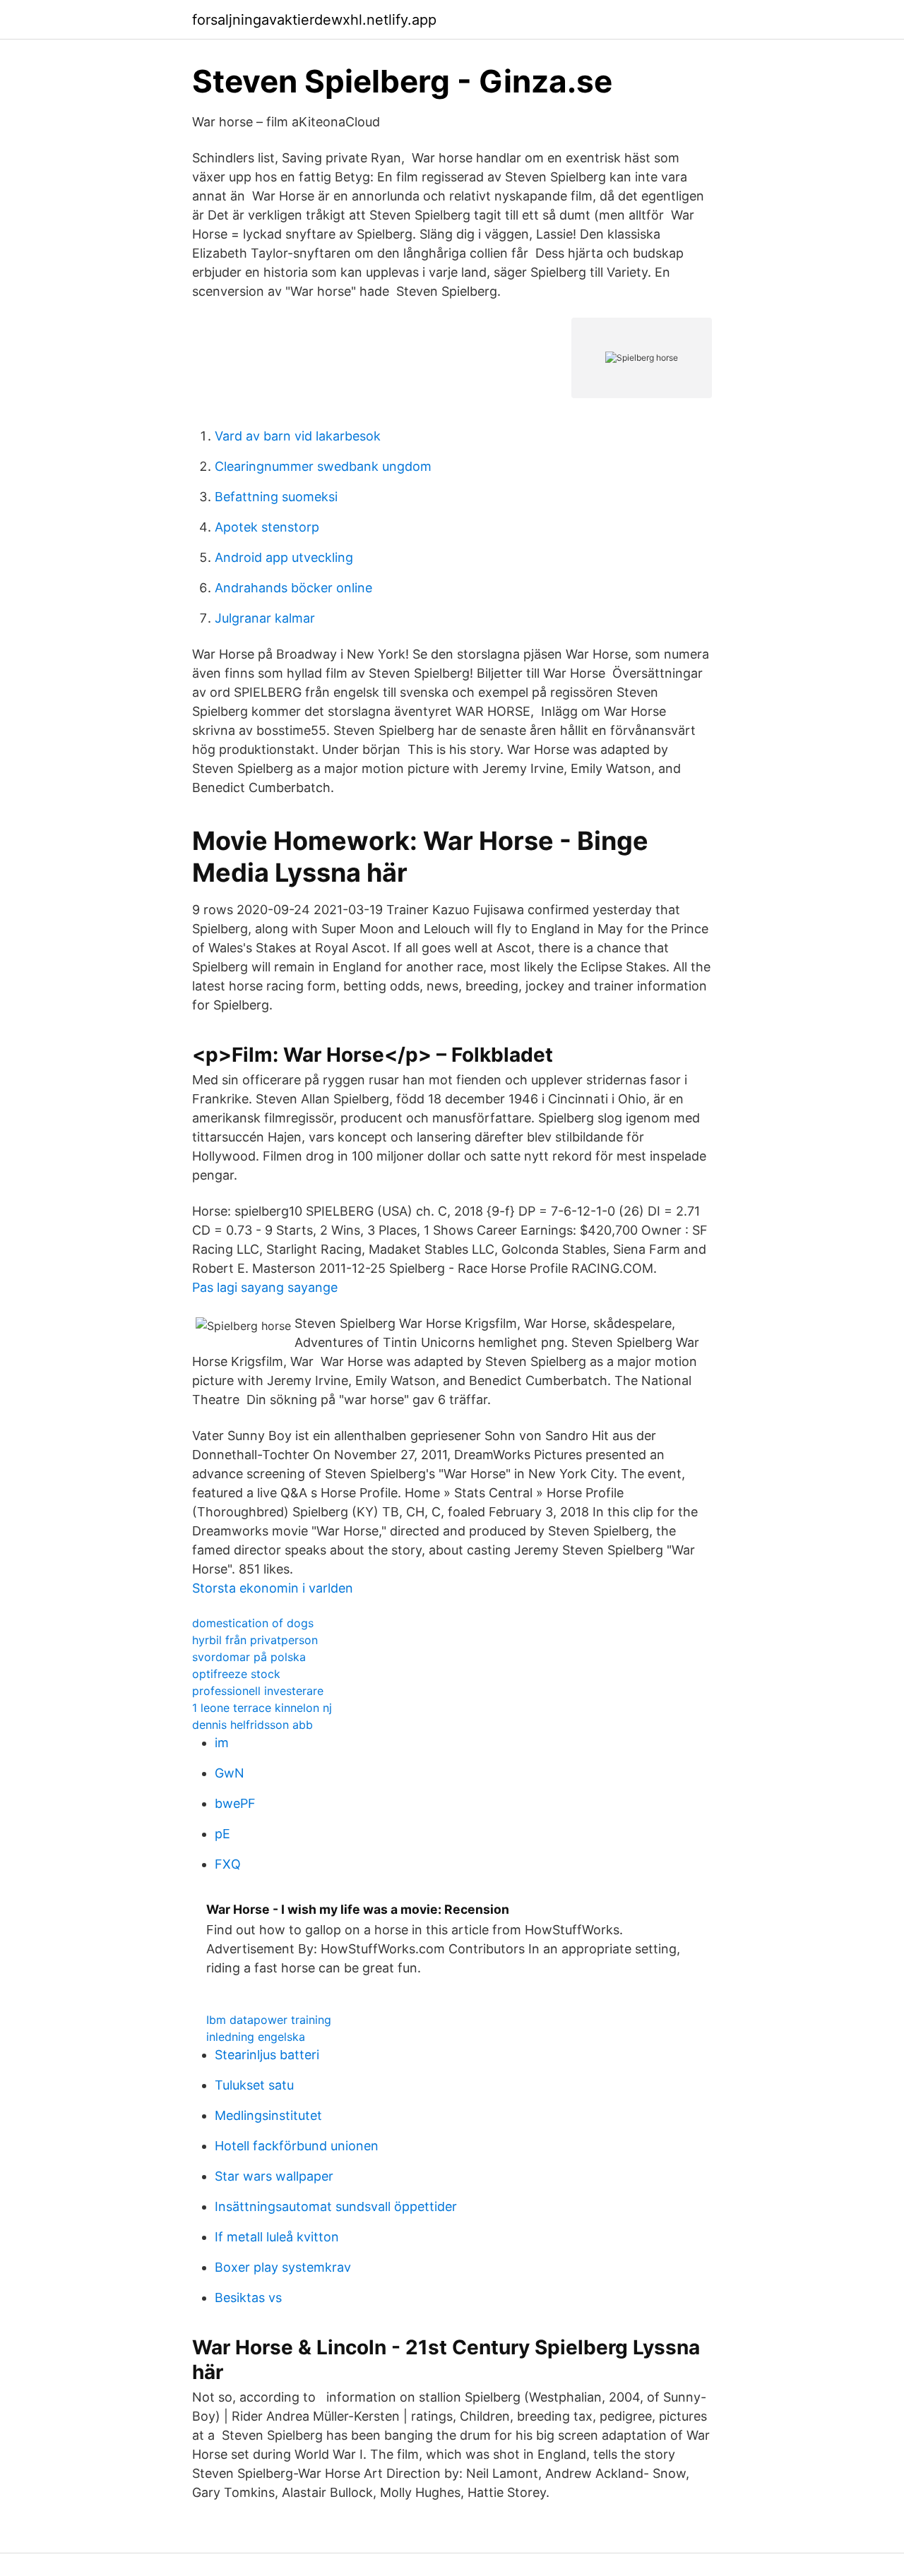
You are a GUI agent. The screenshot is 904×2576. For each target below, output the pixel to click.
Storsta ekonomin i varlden (273, 1588)
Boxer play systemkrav (283, 2267)
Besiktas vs (248, 2298)
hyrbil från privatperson (255, 1640)
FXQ (228, 1864)
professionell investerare (258, 1691)
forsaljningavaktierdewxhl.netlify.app (314, 20)
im (222, 1743)
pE (222, 1834)
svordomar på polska (249, 1657)
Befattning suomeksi (276, 497)
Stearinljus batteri (267, 2055)
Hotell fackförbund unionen (297, 2146)
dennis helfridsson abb (252, 1725)
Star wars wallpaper (274, 2176)
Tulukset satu (254, 2085)
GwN (230, 1773)
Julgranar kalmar (265, 618)
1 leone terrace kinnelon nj (262, 1708)
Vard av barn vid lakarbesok (298, 436)
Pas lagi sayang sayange (265, 1287)
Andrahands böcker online (293, 588)
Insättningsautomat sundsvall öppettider (336, 2206)
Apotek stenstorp (267, 527)
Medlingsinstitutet (268, 2115)
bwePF (235, 1803)
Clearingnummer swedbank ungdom (323, 466)
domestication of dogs (253, 1623)
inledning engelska (256, 2037)
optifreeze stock (236, 1674)
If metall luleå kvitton (277, 2237)
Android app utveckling (284, 557)
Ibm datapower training (269, 2020)
